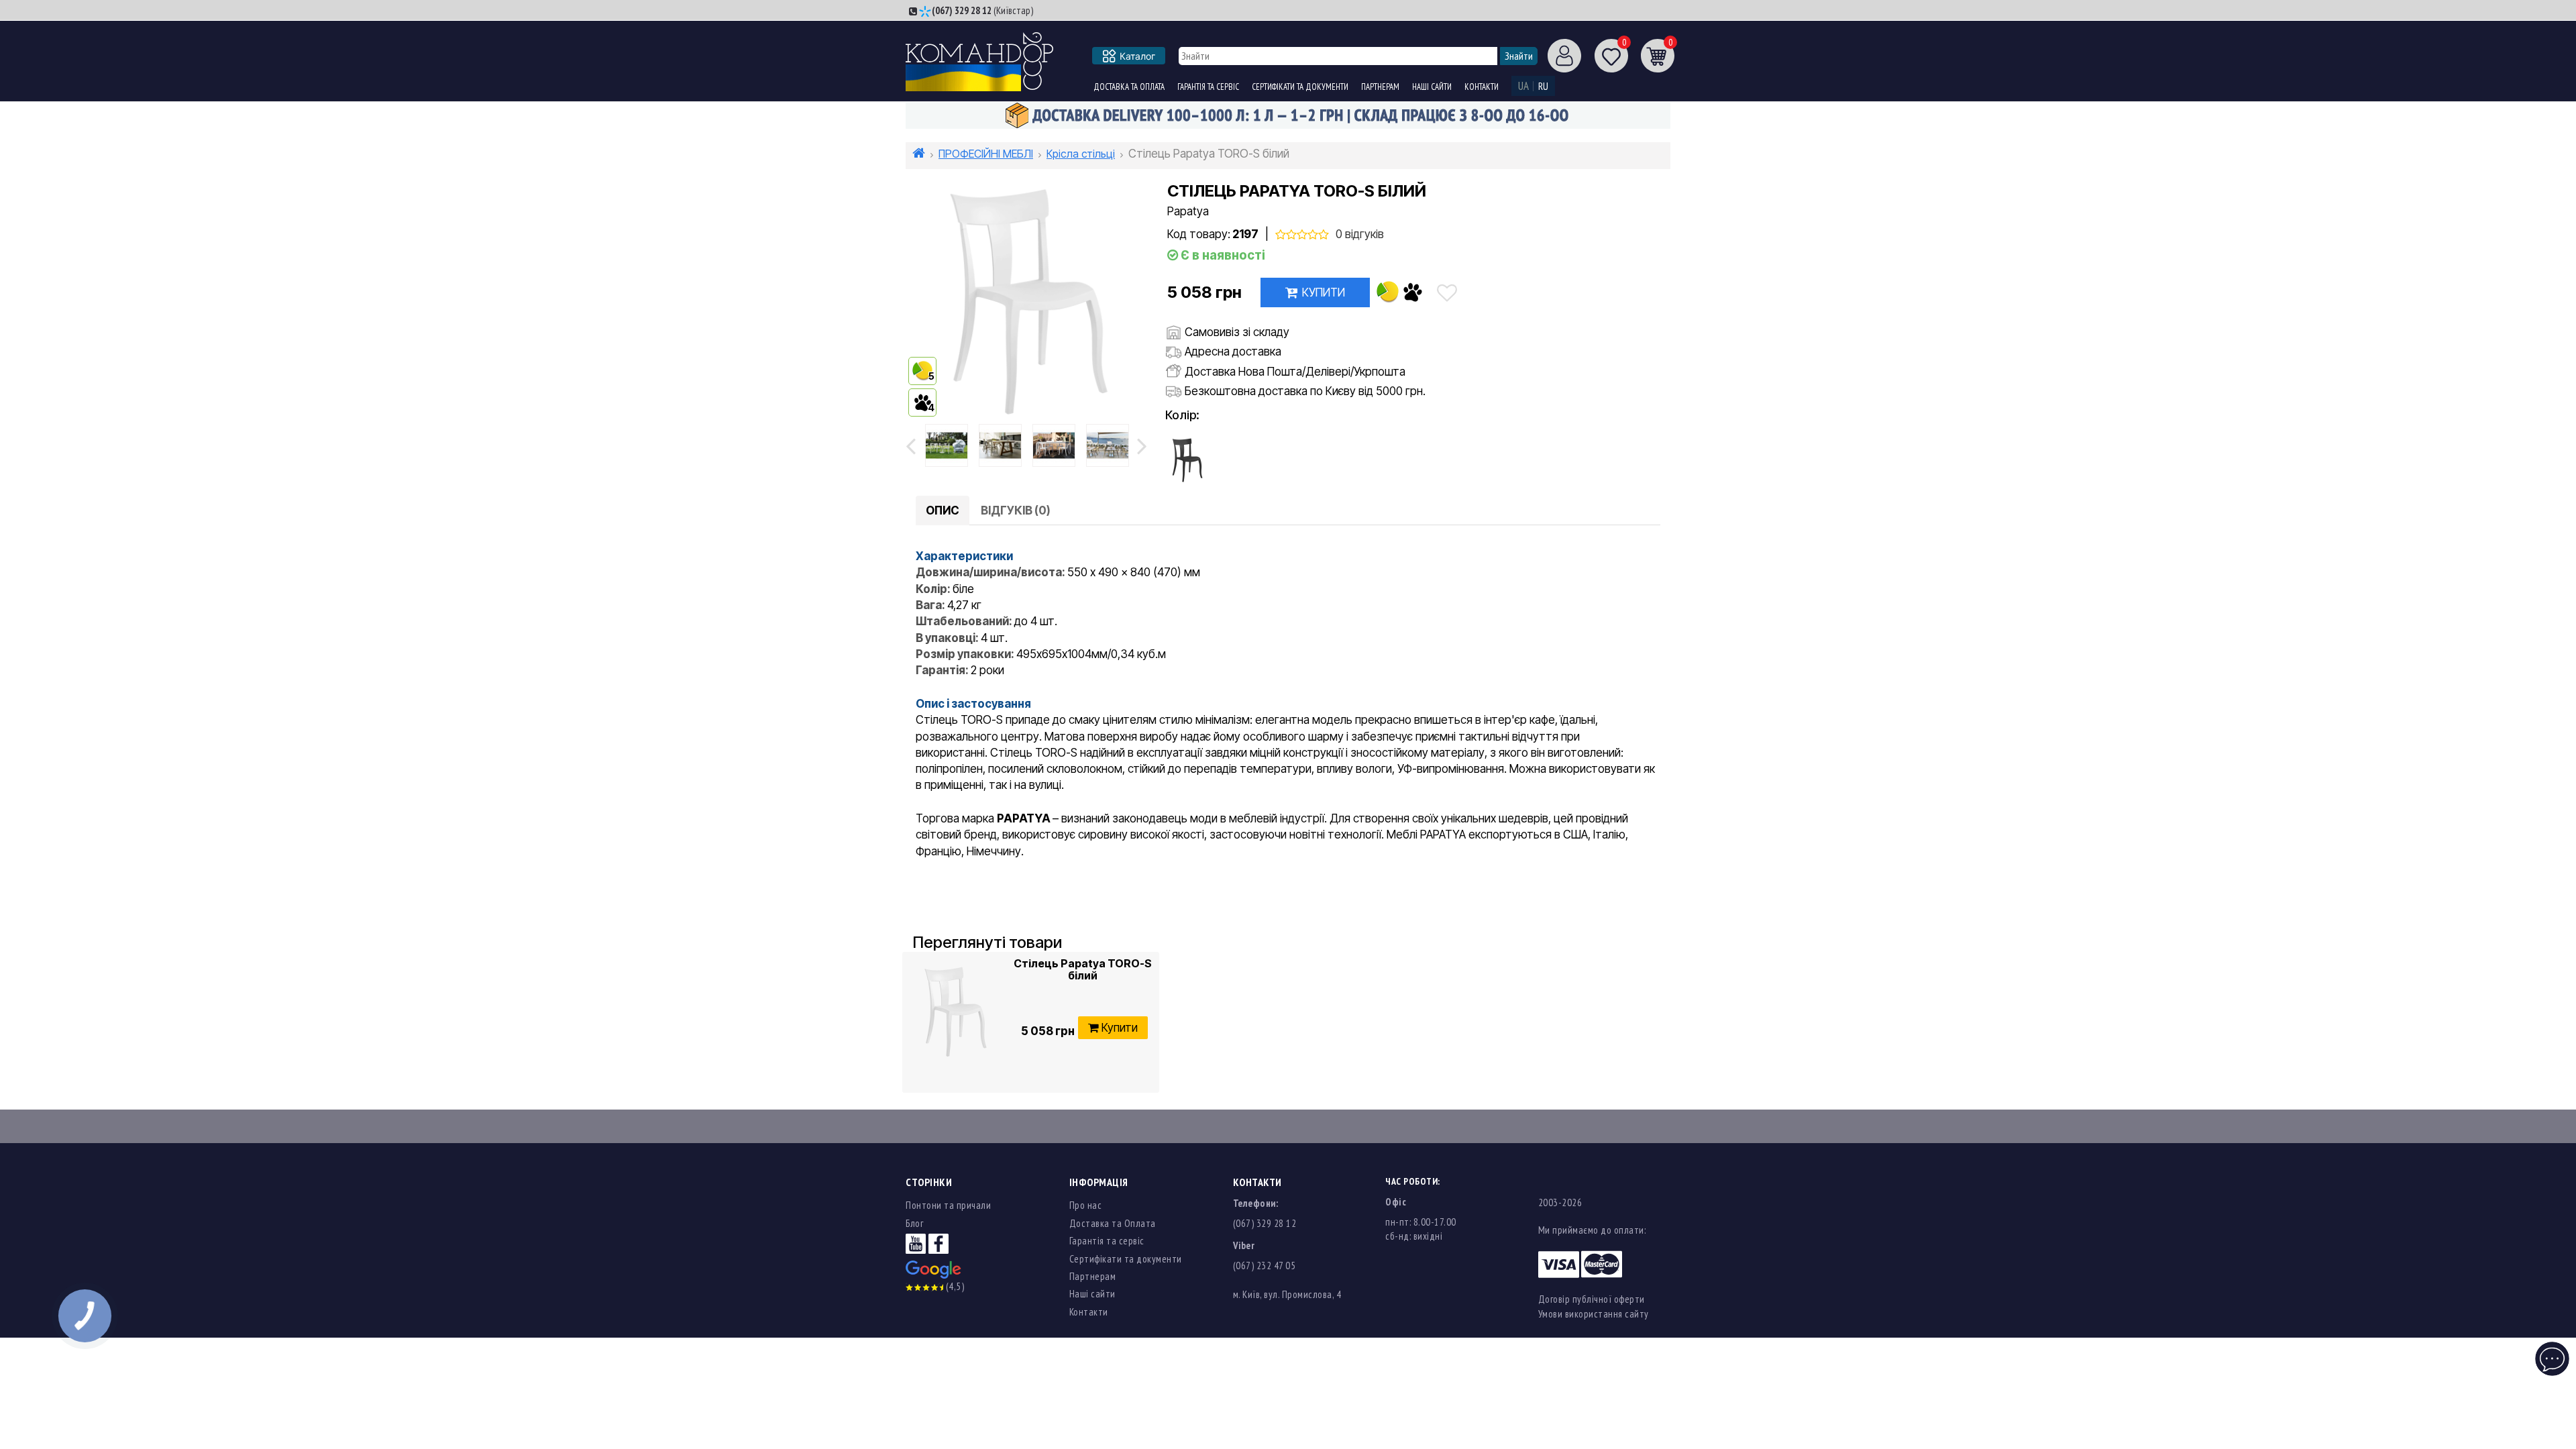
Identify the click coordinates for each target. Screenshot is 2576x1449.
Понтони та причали (948, 1205)
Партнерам (1380, 87)
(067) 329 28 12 (962, 10)
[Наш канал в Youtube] (916, 1243)
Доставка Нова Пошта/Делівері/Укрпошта (1295, 372)
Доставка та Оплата (1129, 87)
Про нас (1086, 1205)
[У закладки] (1447, 292)
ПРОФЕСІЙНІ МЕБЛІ (986, 154)
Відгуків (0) (1016, 511)
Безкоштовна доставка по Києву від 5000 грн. (1305, 391)
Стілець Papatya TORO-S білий (1083, 970)
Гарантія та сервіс (1208, 87)
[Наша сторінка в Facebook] (938, 1243)
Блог (914, 1223)
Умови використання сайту (1594, 1314)
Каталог (1137, 56)
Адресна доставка (1233, 352)
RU (1543, 86)
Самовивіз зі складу (1237, 332)
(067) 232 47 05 (1265, 1266)
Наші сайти (1432, 87)
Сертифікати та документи (1300, 87)
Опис (943, 511)
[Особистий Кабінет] (1559, 55)
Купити (1324, 292)
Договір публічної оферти (1592, 1299)
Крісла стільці (1081, 154)
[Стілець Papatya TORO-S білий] (947, 445)
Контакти (1482, 87)
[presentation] (911, 445)
